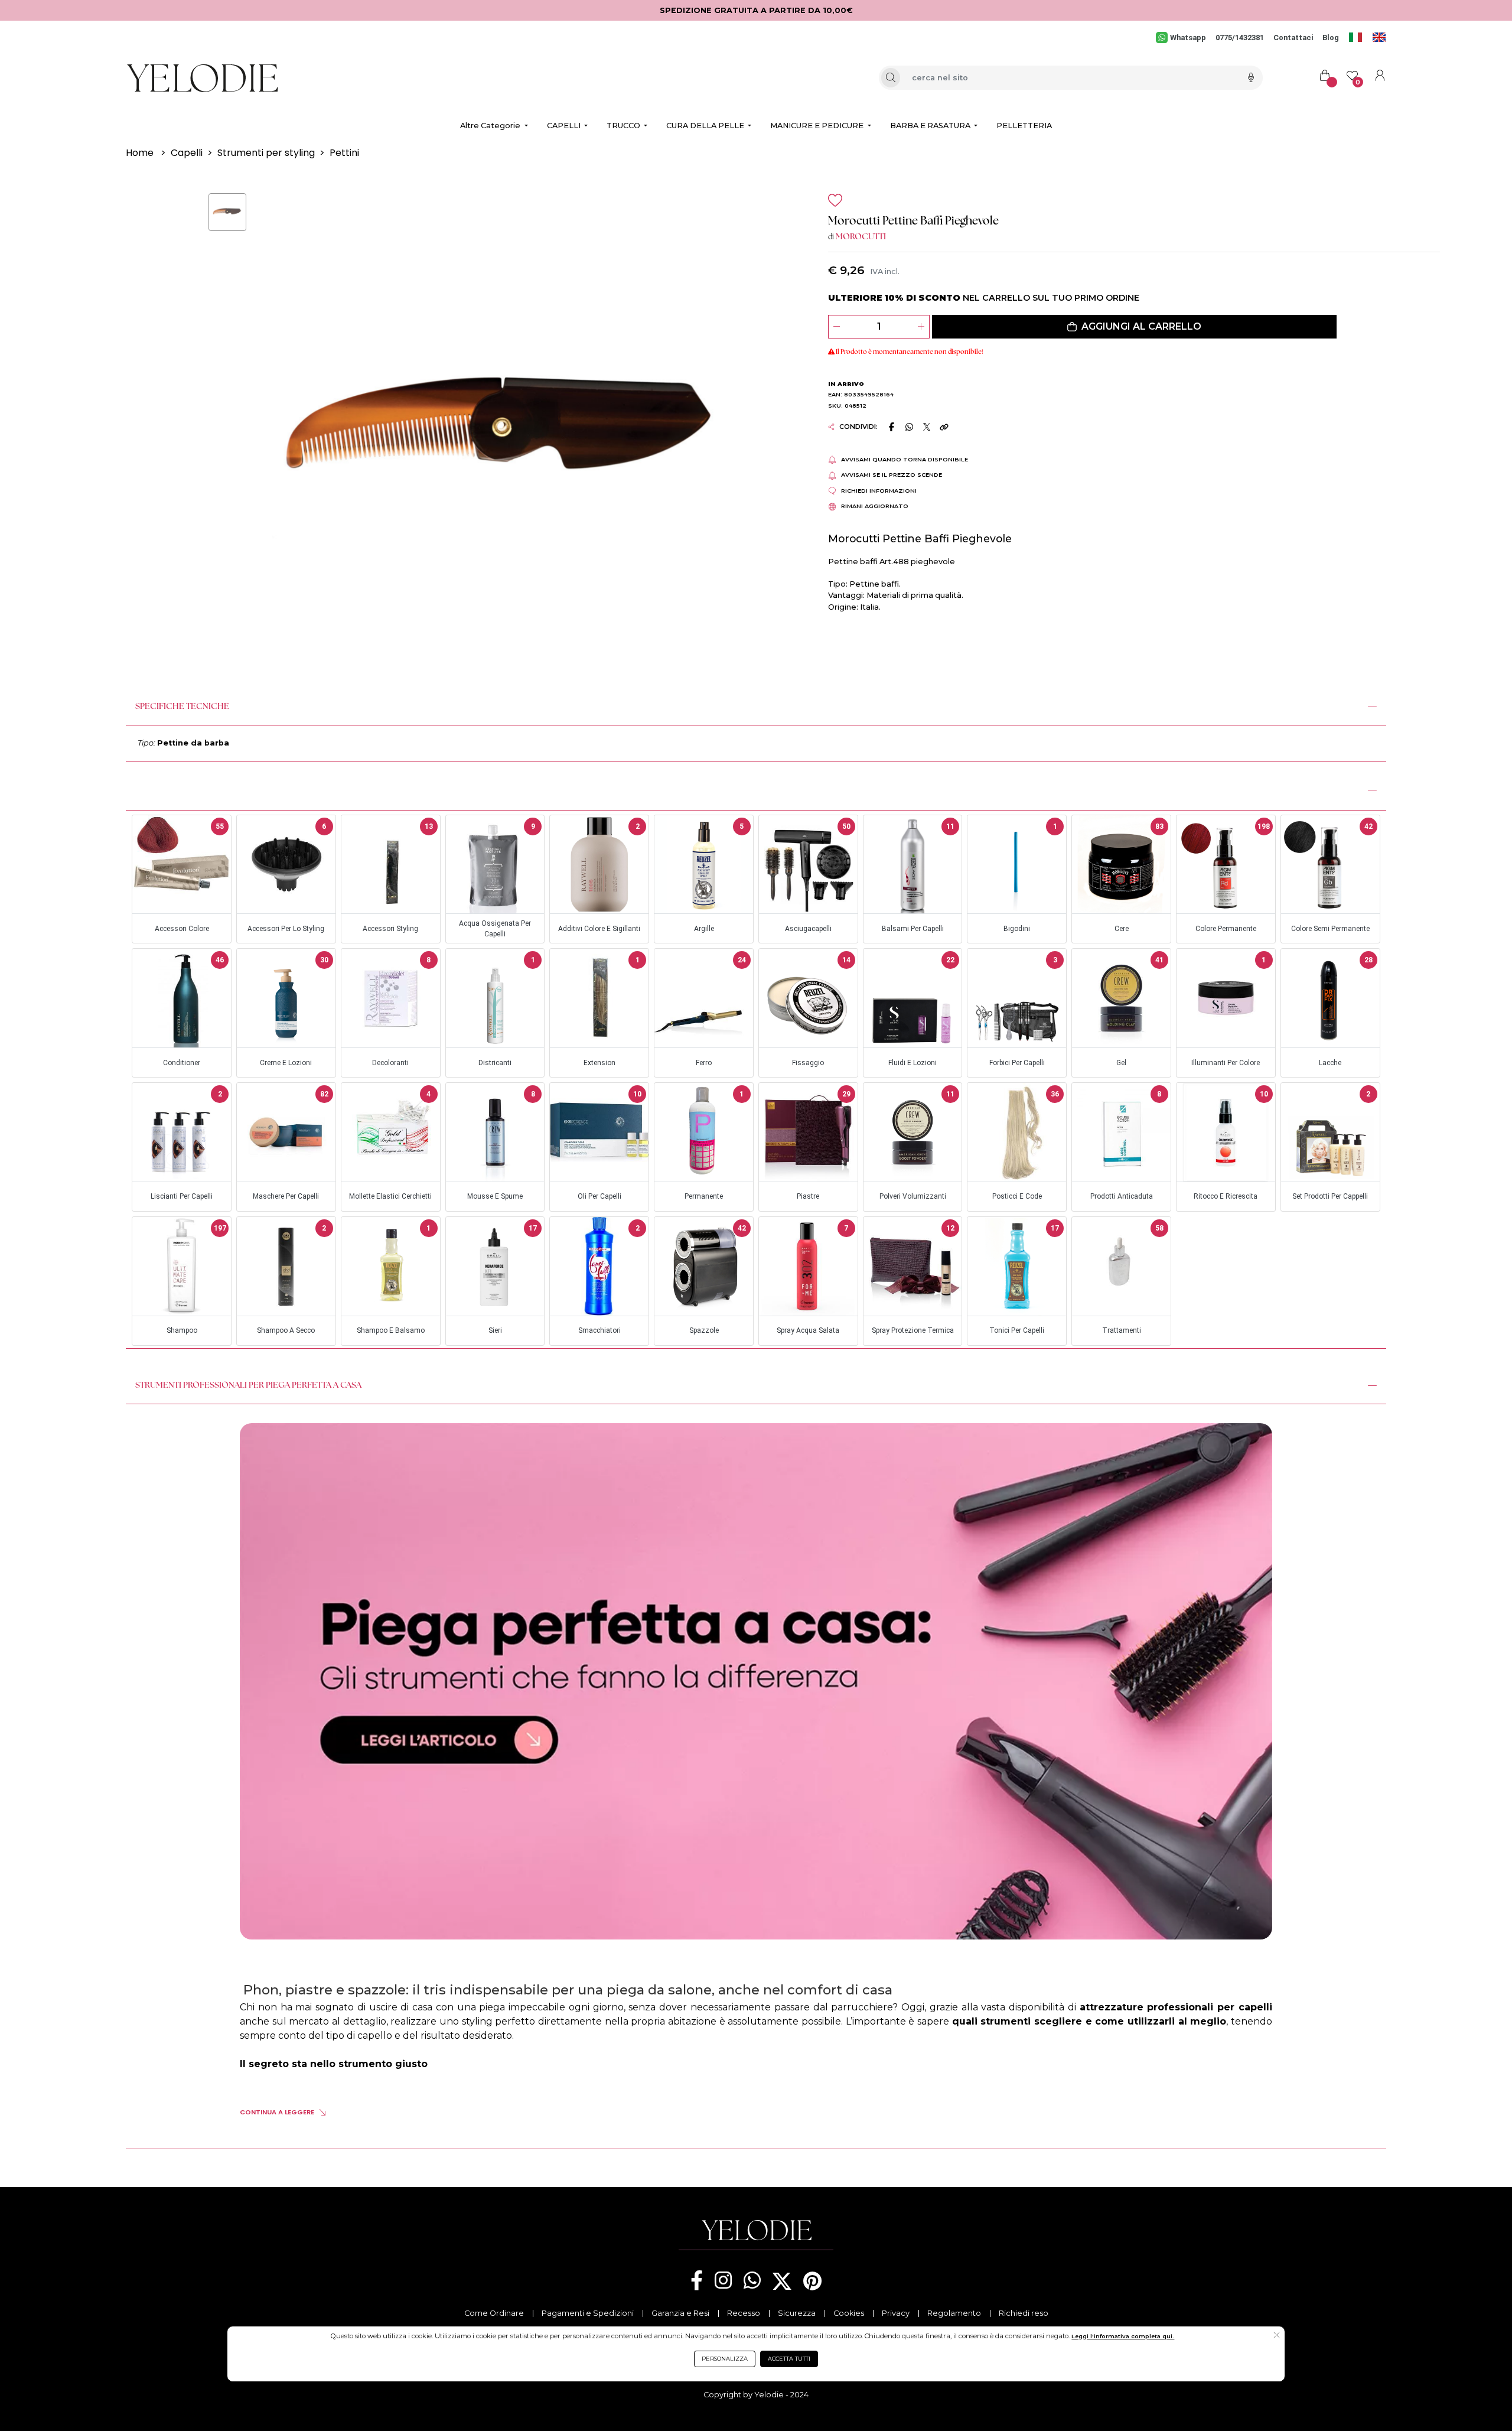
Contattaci (1293, 38)
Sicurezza (797, 2313)
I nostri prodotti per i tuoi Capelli (213, 789)
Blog (1331, 38)
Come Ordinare (494, 2313)
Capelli (187, 153)
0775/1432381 (1240, 38)
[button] (1134, 327)
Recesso (744, 2313)
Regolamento (954, 2313)
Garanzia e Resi (680, 2313)
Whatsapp (1188, 38)
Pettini (344, 153)
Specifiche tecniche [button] (182, 707)
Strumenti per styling (266, 153)
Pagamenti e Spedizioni (588, 2313)
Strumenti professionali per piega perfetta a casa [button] (248, 1386)
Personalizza (725, 2359)
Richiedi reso (1024, 2313)
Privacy (896, 2313)
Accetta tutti (789, 2359)
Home (140, 153)
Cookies (849, 2313)
